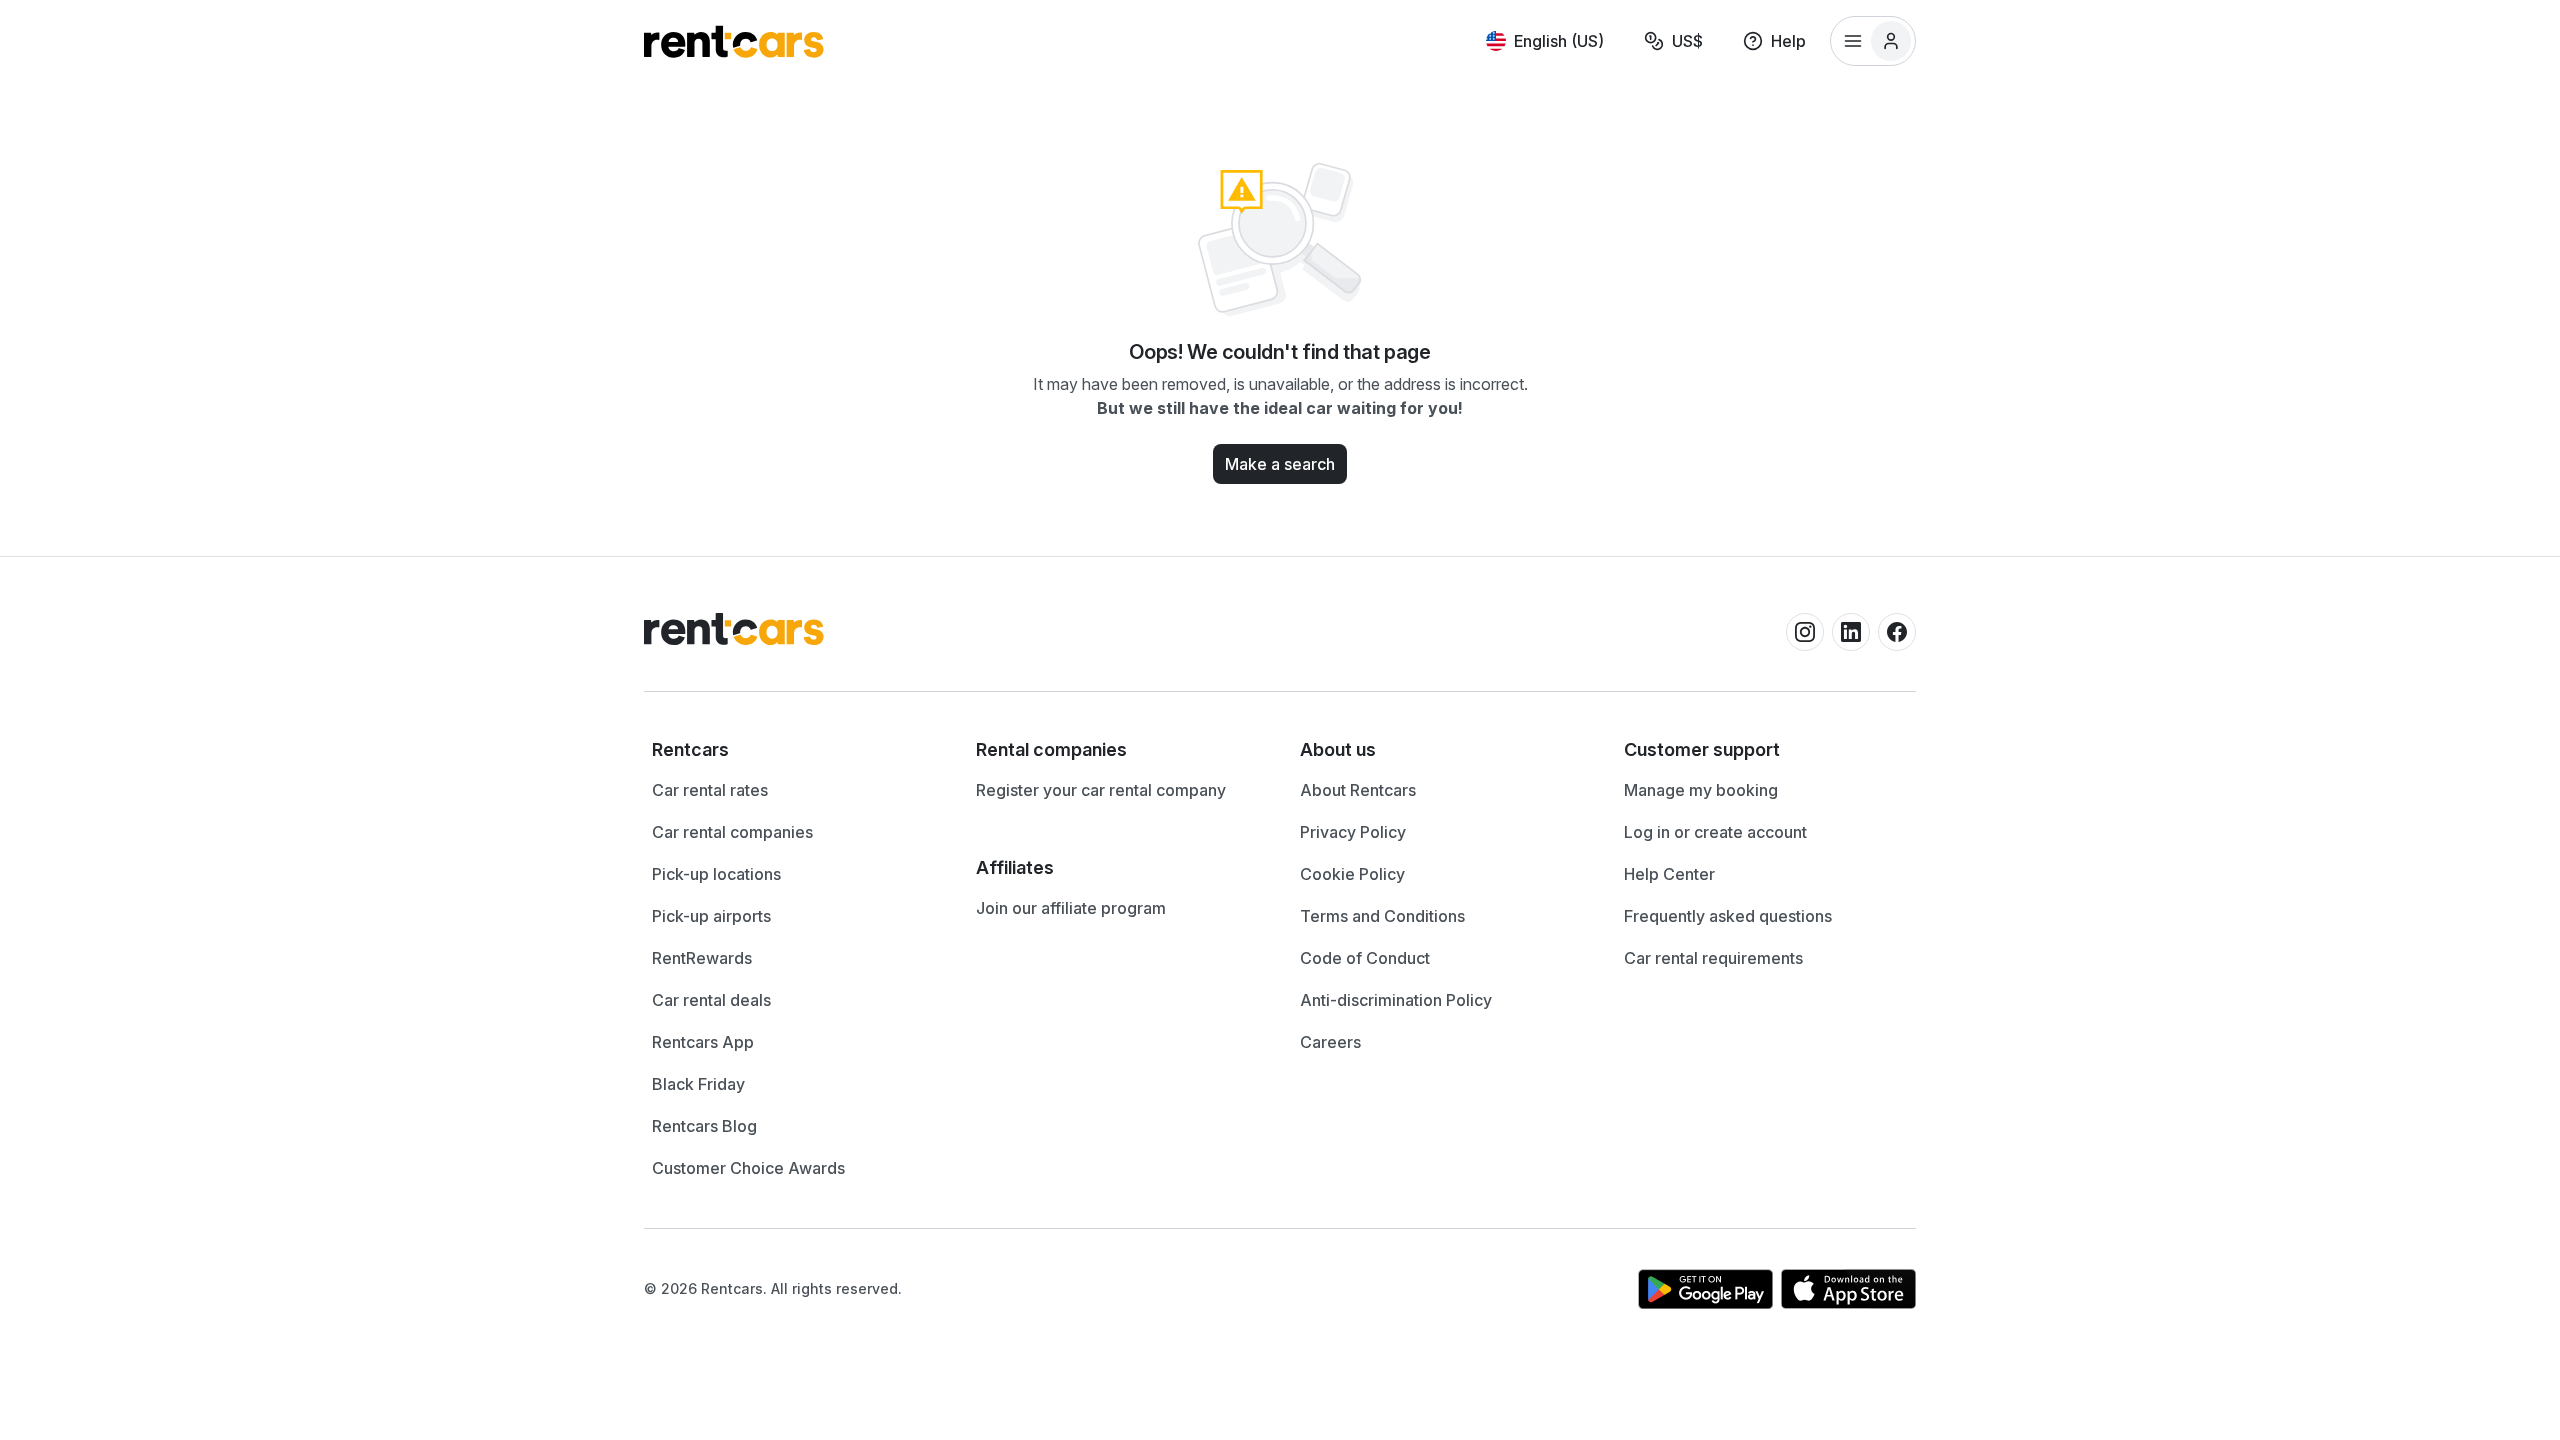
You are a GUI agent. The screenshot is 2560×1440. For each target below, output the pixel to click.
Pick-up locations (716, 874)
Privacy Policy (1353, 832)
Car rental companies (732, 832)
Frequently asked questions (1728, 916)
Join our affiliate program (1071, 908)
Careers (1330, 1042)
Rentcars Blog (704, 1126)
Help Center (1669, 874)
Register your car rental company (1101, 790)
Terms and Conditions (1382, 916)
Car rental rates (710, 790)
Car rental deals (711, 1000)
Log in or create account (1715, 832)
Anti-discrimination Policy (1396, 1000)
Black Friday (698, 1084)
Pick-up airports (711, 916)
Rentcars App (703, 1042)
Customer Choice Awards (748, 1168)
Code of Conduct (1365, 958)
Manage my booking (1701, 790)
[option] (794, 750)
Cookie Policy (1352, 874)
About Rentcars (1358, 790)
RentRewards (702, 958)
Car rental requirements (1713, 958)
